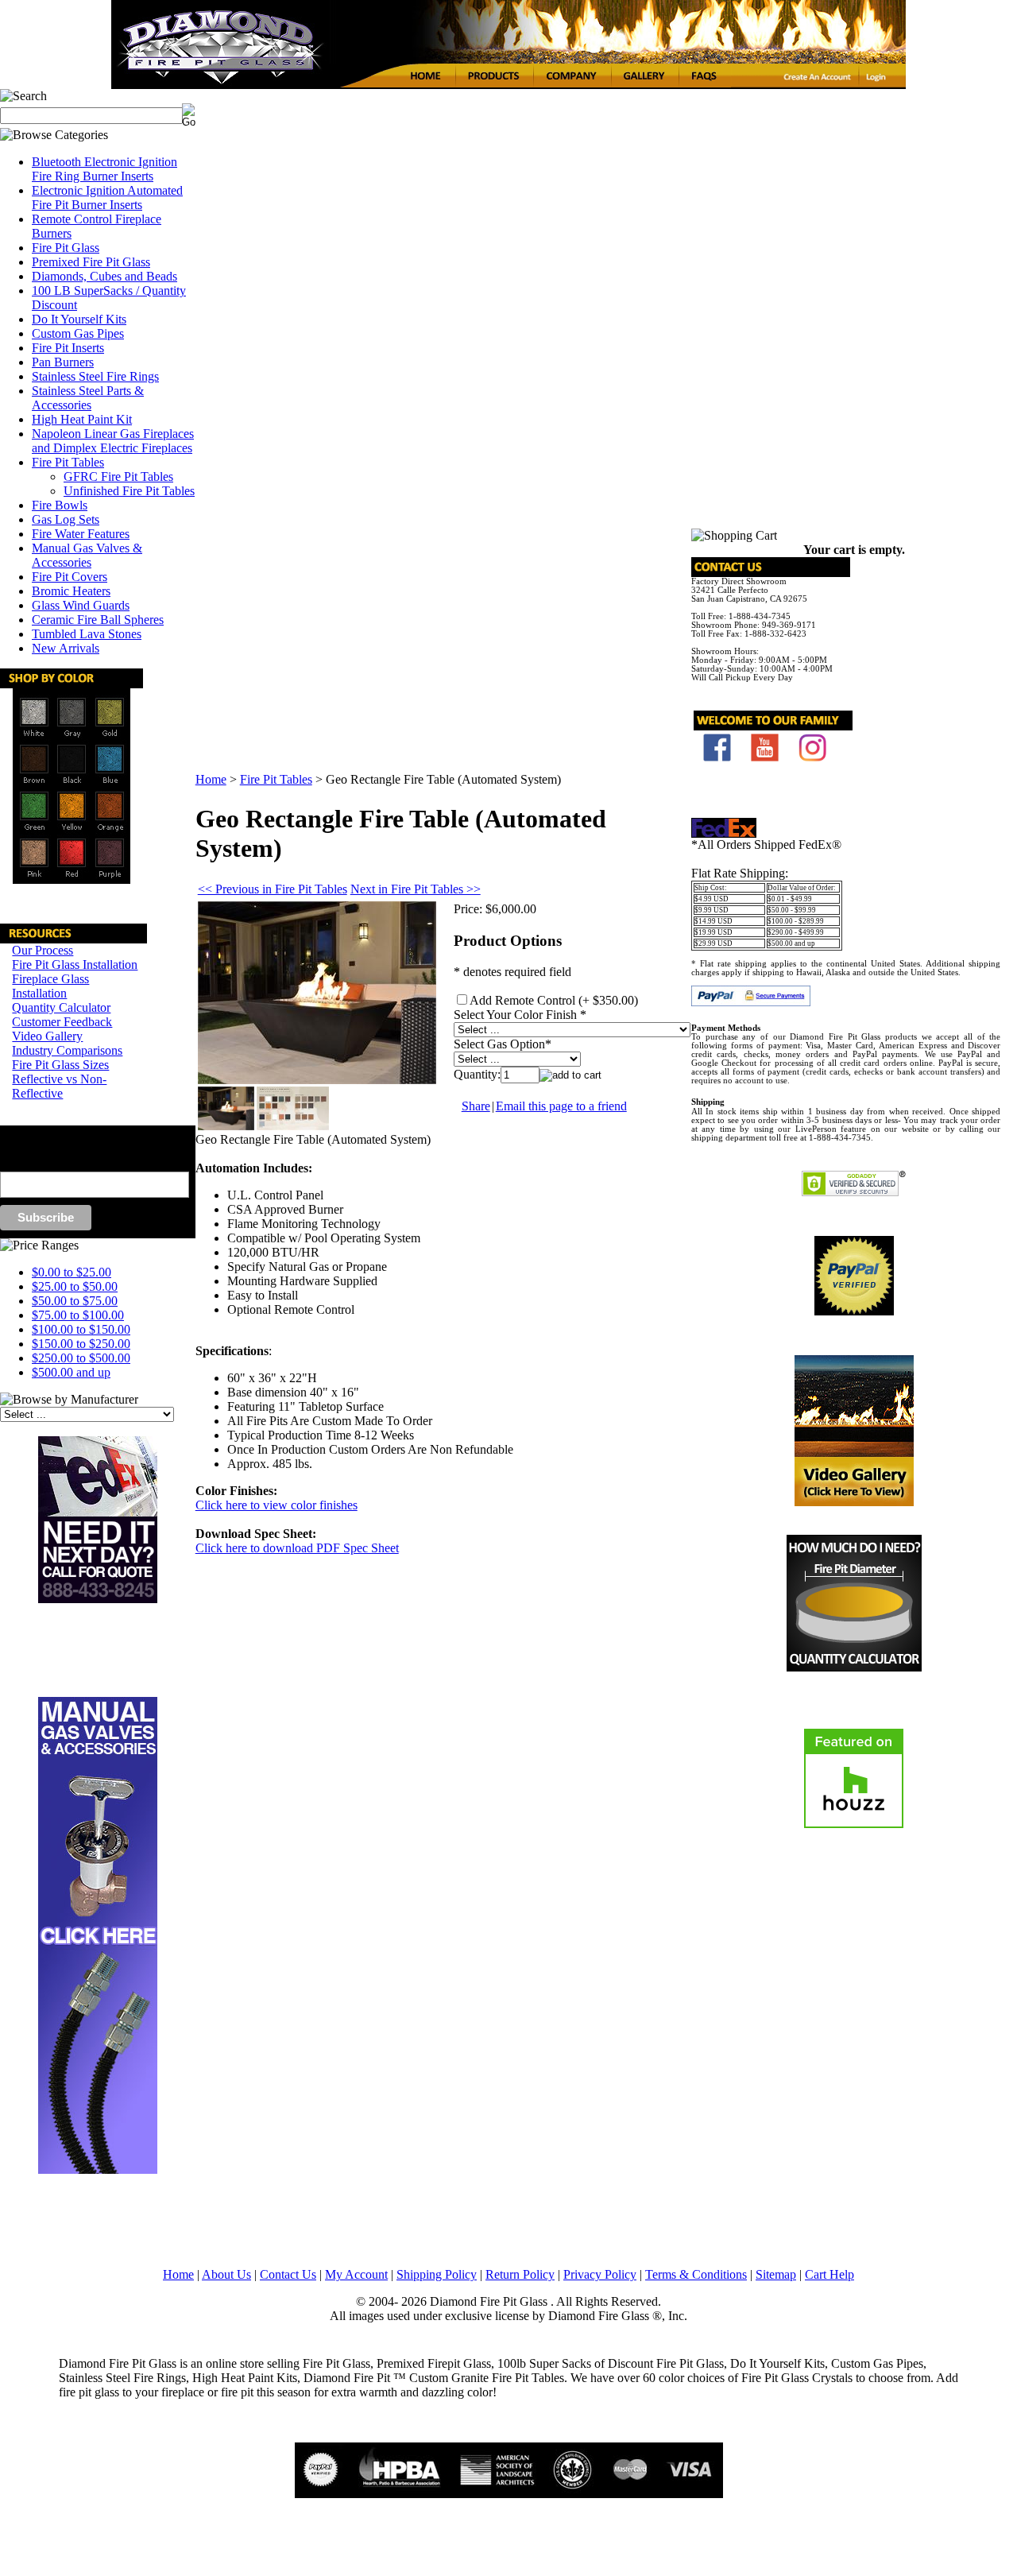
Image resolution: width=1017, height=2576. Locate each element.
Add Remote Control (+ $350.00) (554, 1000)
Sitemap (776, 2274)
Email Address (27, 1164)
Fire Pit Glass (66, 248)
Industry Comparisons (67, 1050)
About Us (226, 2274)
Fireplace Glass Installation (50, 986)
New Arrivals (66, 648)
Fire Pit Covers (70, 577)
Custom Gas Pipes (78, 333)
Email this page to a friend (561, 1106)
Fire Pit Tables (68, 462)
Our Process (43, 950)
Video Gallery (47, 1036)
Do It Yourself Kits (79, 319)
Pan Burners (63, 362)
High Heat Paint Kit (82, 419)
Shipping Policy (437, 2274)
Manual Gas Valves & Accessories (87, 555)
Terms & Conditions (696, 2274)
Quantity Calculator (61, 1007)
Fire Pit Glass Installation (75, 965)
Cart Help (829, 2274)
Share (476, 1106)
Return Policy (520, 2274)
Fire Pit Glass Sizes (60, 1065)
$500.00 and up (71, 1372)
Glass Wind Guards (81, 605)
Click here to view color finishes (276, 1505)
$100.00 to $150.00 (81, 1329)
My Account (356, 2274)
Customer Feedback (62, 1022)
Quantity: (477, 1074)
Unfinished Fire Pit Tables (129, 491)
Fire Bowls (60, 505)
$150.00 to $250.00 (81, 1344)
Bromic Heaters (71, 591)
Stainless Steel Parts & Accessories (88, 398)
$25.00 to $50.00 (75, 1286)
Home (211, 779)
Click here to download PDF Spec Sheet (297, 1548)
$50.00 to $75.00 (75, 1301)
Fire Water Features (81, 534)
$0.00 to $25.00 (72, 1272)
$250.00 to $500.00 (81, 1358)
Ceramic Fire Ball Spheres (98, 620)
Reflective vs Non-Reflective (59, 1086)
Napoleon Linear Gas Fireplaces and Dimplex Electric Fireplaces (113, 441)
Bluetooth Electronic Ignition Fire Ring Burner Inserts (104, 169)
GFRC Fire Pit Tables (118, 476)
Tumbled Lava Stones (87, 634)
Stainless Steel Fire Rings (95, 376)
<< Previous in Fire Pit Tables (273, 889)
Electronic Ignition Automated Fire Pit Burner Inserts (107, 198)
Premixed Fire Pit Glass (91, 262)
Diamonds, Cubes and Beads (104, 276)
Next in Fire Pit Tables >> (416, 889)
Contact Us (288, 2274)
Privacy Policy (600, 2274)
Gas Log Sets (66, 519)
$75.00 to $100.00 (78, 1315)
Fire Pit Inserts (68, 348)
